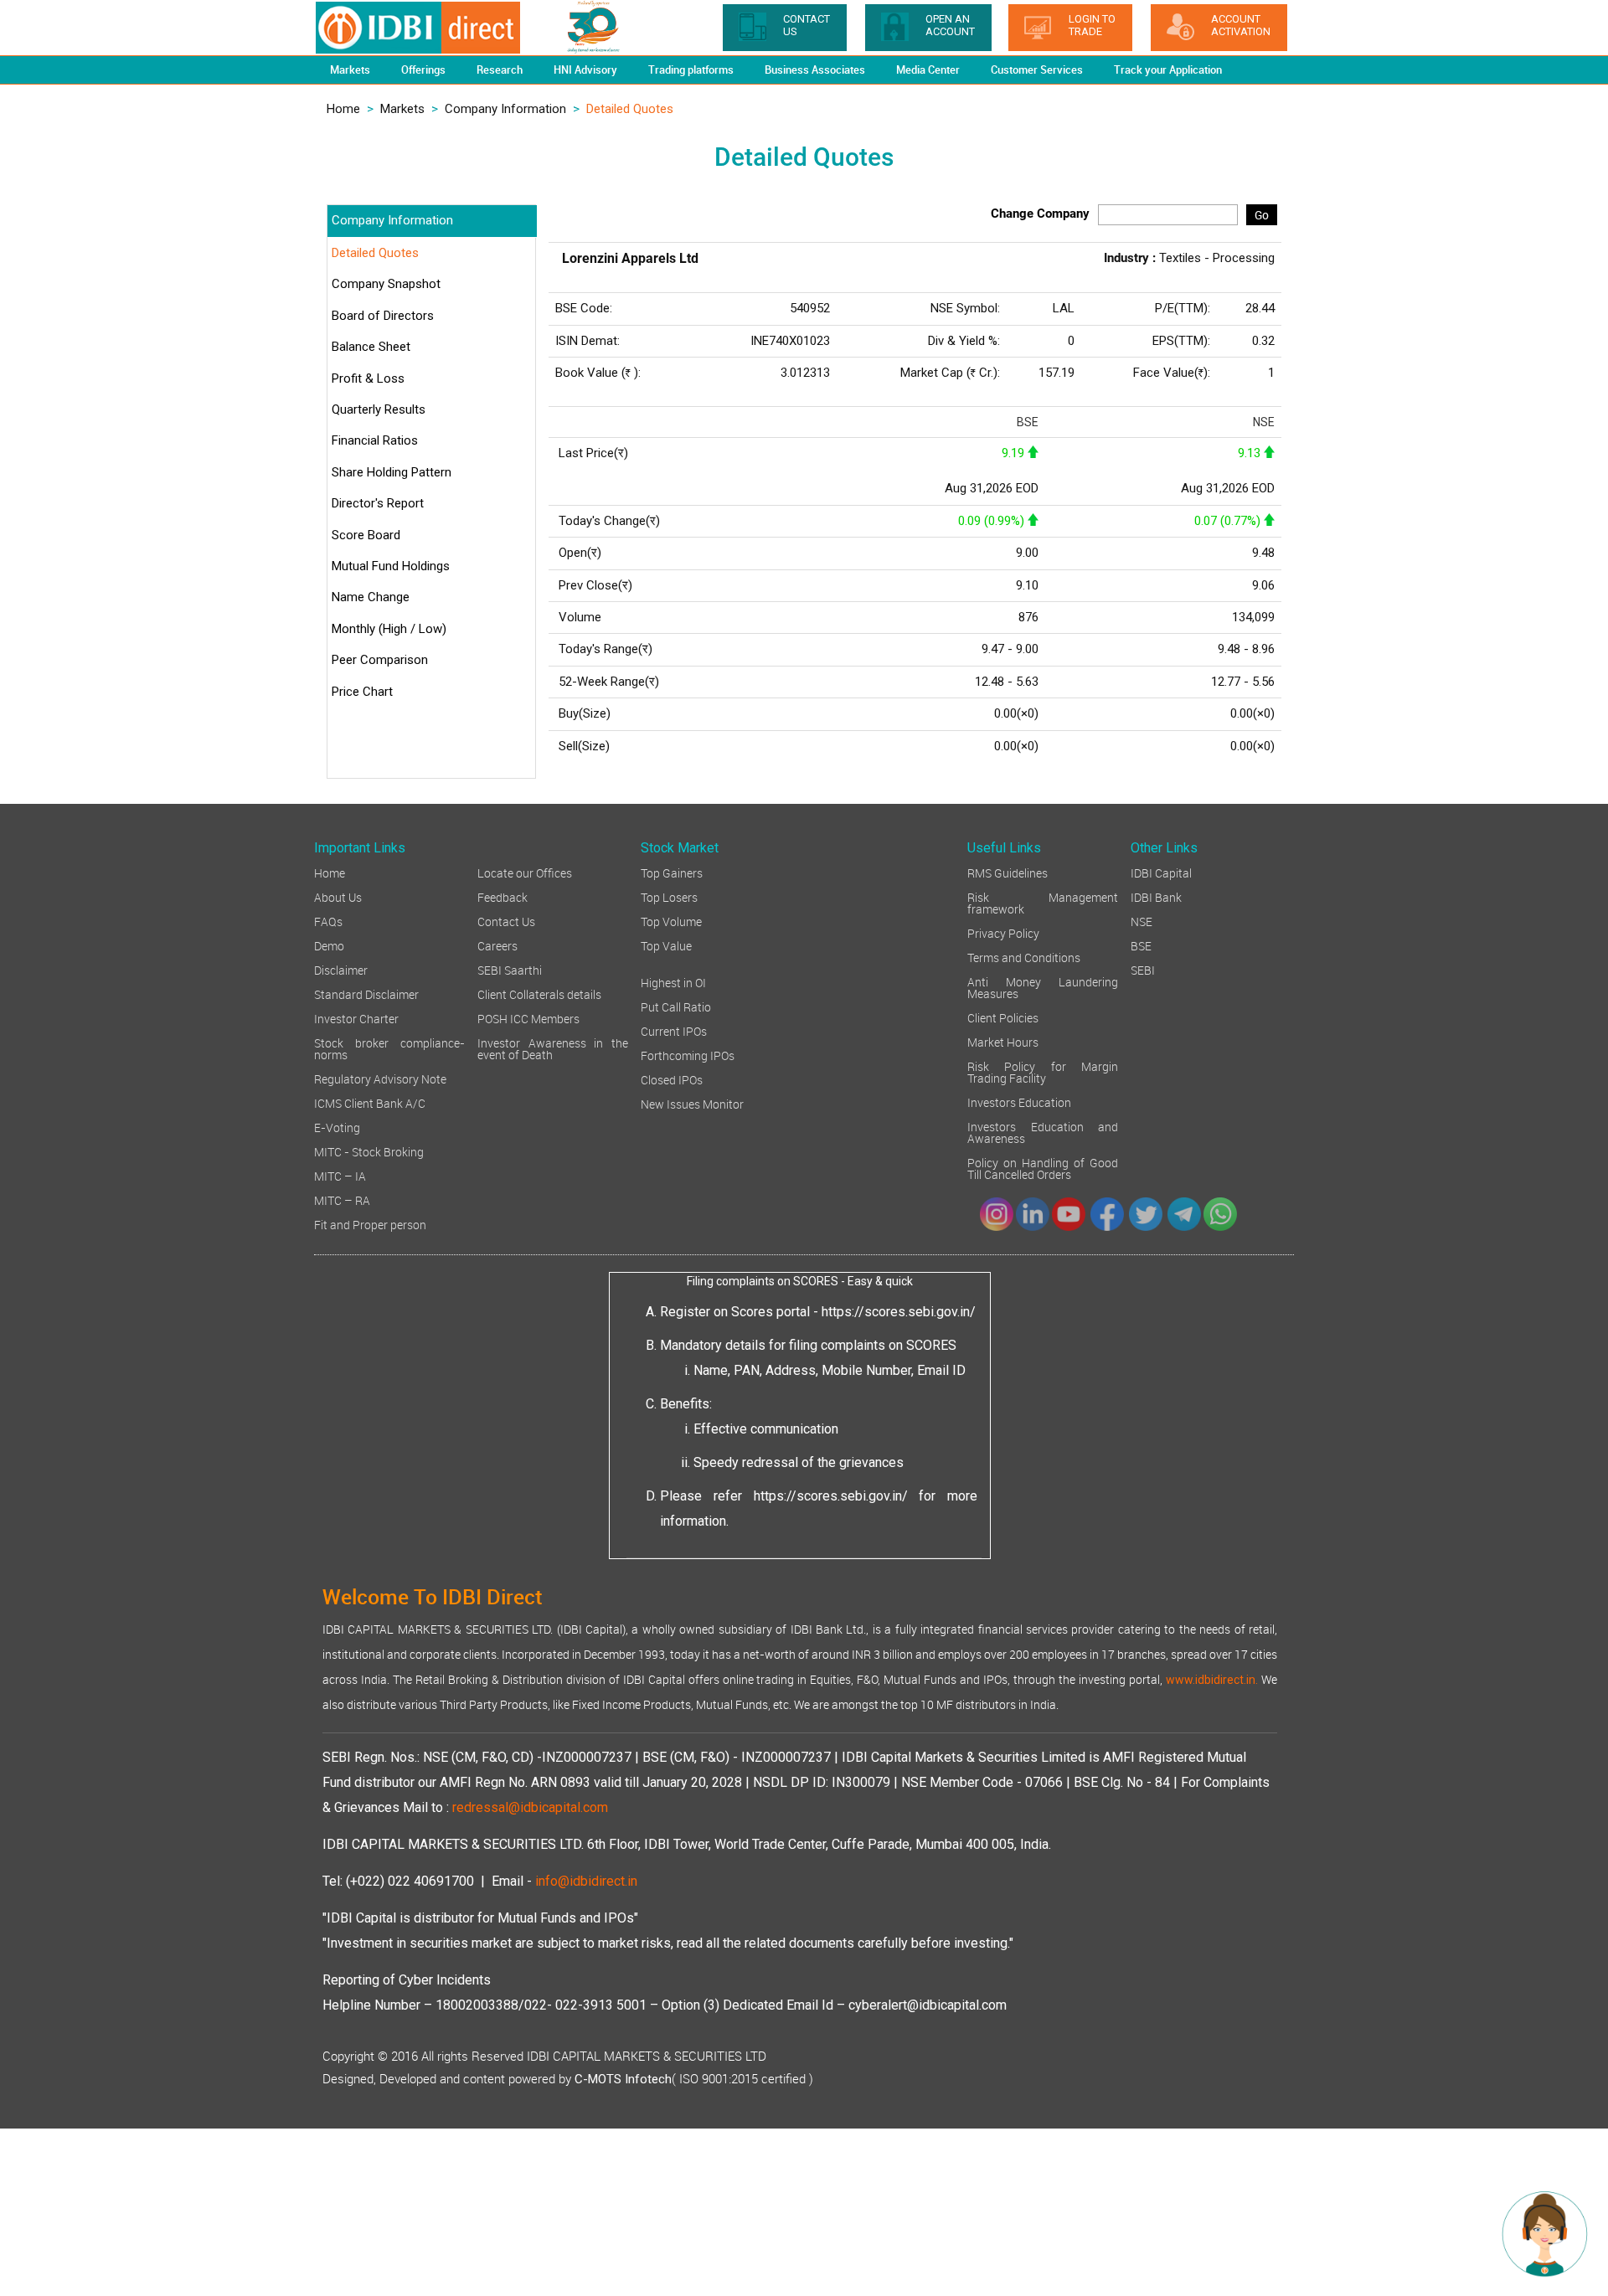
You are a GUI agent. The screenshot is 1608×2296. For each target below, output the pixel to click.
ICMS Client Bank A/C (370, 1102)
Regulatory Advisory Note (380, 1078)
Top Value (666, 945)
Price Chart (362, 692)
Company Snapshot (386, 284)
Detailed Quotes (375, 253)
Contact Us (506, 921)
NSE (1142, 921)
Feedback (502, 896)
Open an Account (950, 25)
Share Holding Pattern (392, 472)
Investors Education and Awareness (1043, 1132)
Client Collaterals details (539, 994)
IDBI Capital (1161, 872)
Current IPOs (674, 1030)
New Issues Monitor (692, 1103)
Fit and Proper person (370, 1224)
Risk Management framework (1043, 902)
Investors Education (1019, 1102)
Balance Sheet (371, 347)
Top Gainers (672, 872)
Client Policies (1003, 1017)
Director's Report (378, 503)
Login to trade (1092, 25)
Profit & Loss (368, 378)
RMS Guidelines (1008, 872)
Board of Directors (383, 316)
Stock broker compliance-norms (389, 1048)
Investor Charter (356, 1018)
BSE (1141, 945)
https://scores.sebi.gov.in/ (899, 1312)
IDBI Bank (1156, 896)
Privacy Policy (1003, 932)
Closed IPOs (672, 1079)
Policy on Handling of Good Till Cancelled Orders (1043, 1168)
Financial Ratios (375, 440)
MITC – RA (342, 1199)
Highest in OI (673, 982)
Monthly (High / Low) (389, 629)
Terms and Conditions (1024, 957)
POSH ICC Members (528, 1018)
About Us (338, 896)
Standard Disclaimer (366, 994)
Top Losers (669, 896)
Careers (497, 945)
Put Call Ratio (676, 1006)
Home (343, 109)
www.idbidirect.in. (1212, 1680)
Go (1262, 215)
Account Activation (1241, 25)
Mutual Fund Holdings (391, 566)
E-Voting (337, 1127)
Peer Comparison (380, 660)
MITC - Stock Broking (369, 1151)
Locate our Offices (525, 872)
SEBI (1143, 969)
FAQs (328, 921)
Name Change (371, 597)
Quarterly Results (379, 409)
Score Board (366, 535)
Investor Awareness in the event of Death (553, 1048)
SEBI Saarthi (510, 969)
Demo (329, 945)
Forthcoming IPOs (688, 1055)
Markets (402, 109)
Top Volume (671, 921)
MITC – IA (340, 1175)
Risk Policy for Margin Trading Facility (1043, 1071)
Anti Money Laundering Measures (1043, 987)
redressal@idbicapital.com (530, 1807)
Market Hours (1003, 1041)
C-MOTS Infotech (623, 2079)
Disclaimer (341, 969)
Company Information (505, 109)
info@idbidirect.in (586, 1881)
